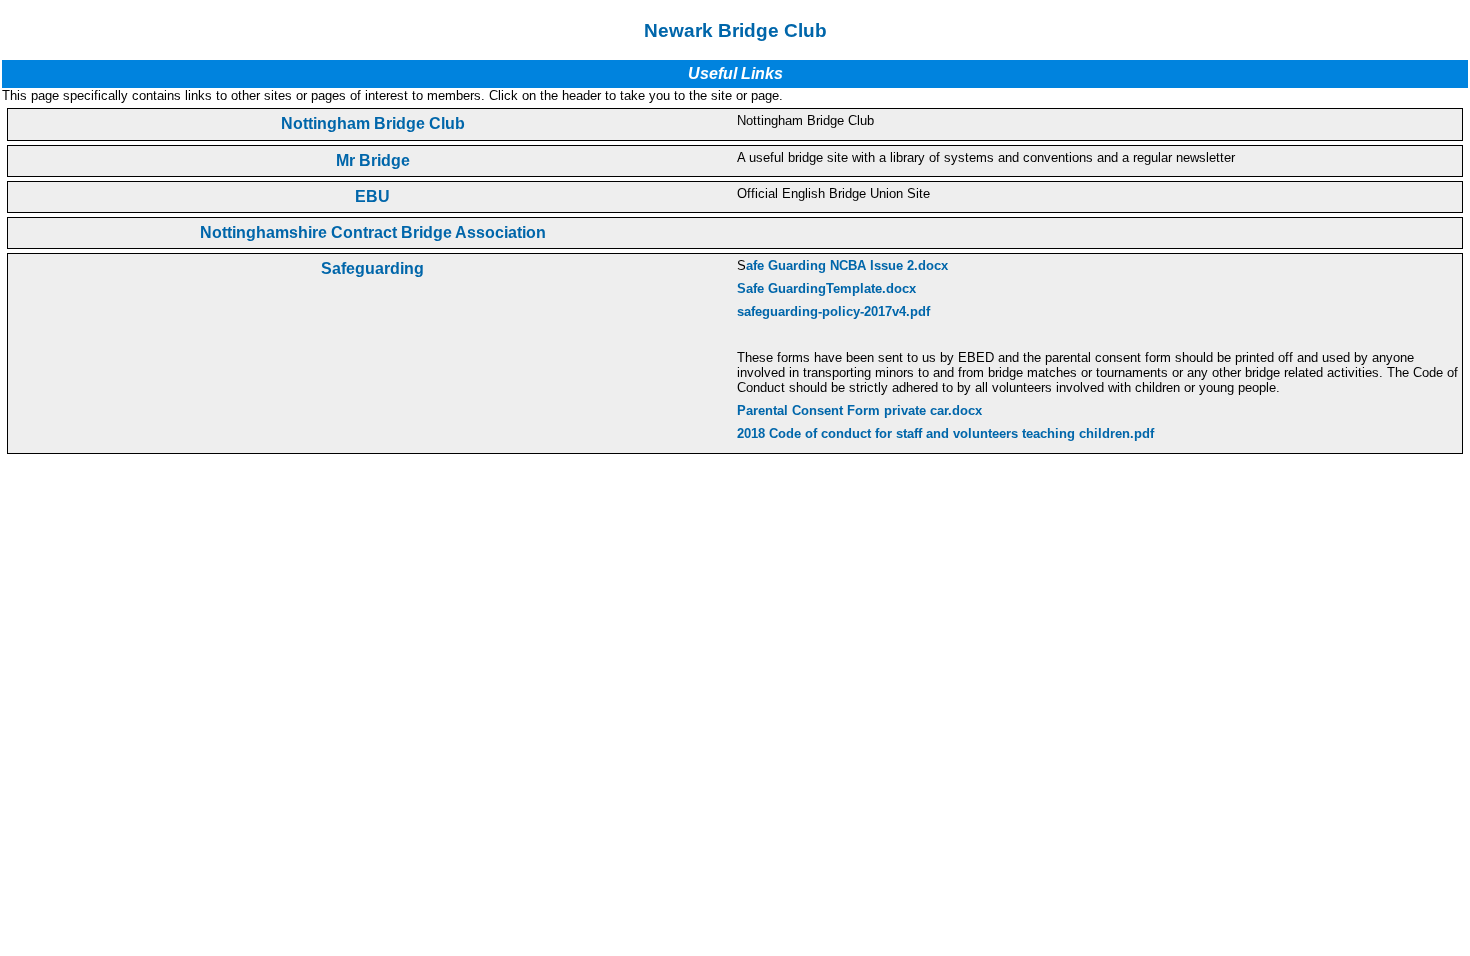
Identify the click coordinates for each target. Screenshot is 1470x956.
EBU (372, 196)
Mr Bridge (373, 160)
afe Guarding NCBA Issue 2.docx (847, 265)
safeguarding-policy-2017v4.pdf (833, 311)
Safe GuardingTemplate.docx (826, 288)
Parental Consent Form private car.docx (859, 410)
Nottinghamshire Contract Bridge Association (373, 232)
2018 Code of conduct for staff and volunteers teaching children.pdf (945, 433)
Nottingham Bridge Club (373, 123)
